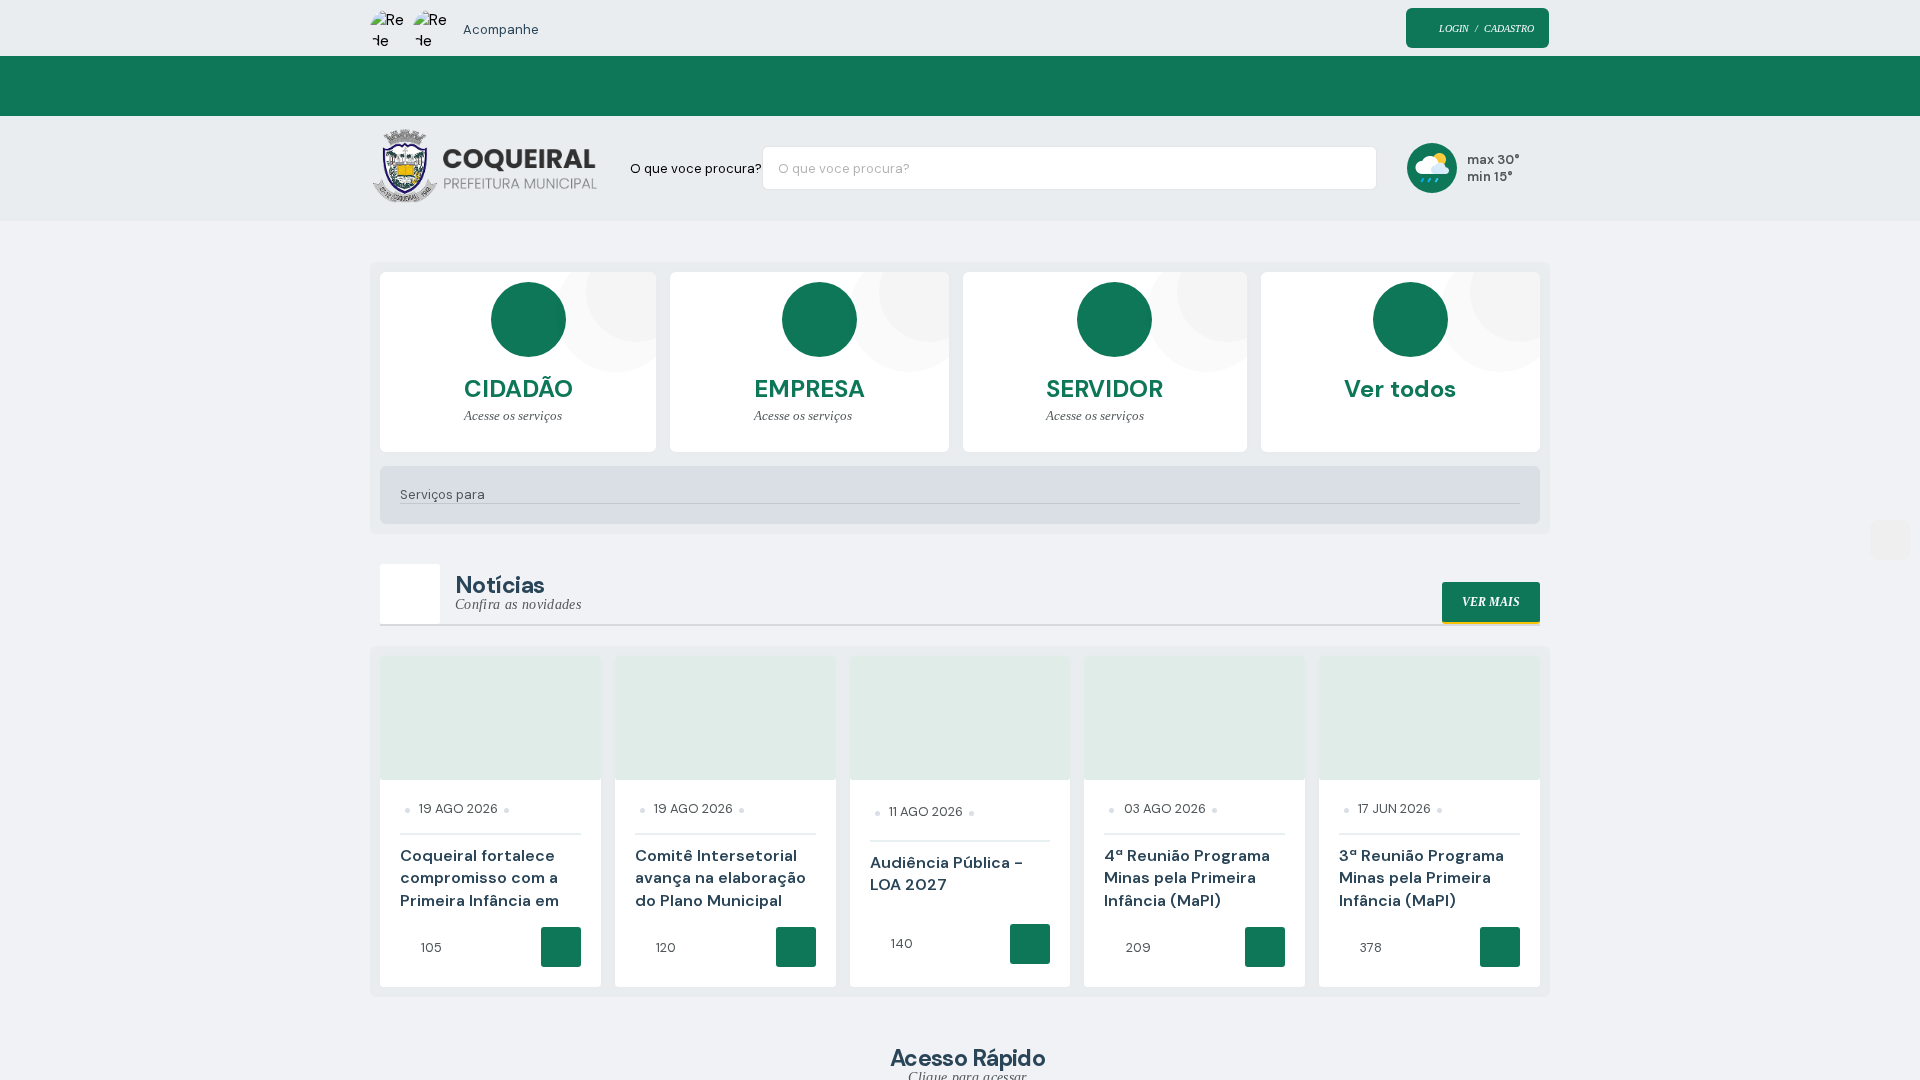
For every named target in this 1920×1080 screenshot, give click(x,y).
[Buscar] (1347, 168)
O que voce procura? (696, 168)
